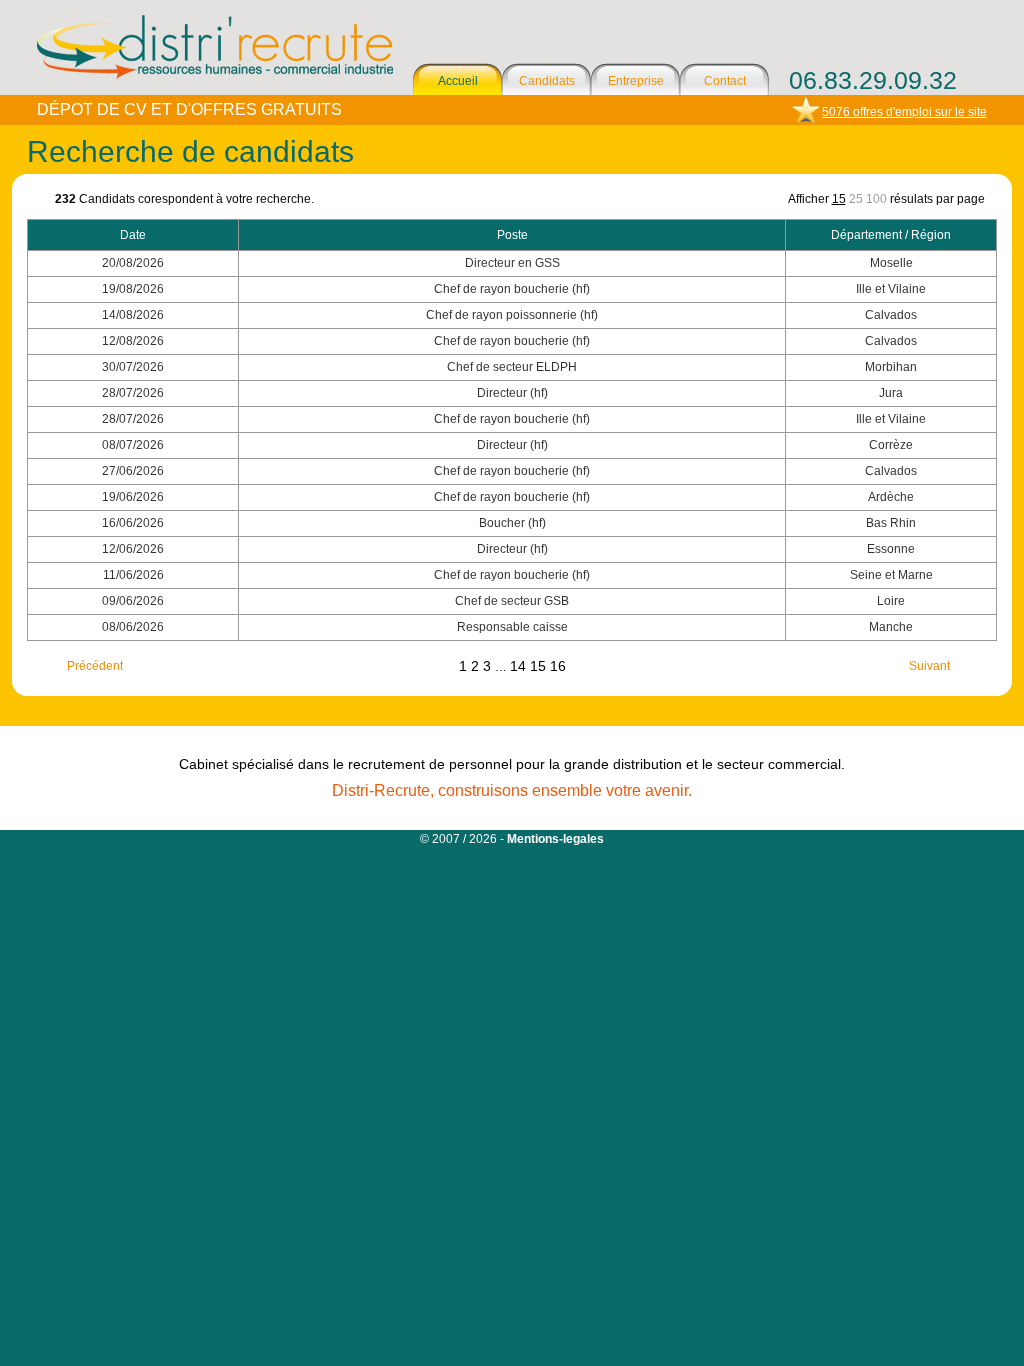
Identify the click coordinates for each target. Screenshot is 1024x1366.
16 (558, 666)
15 (839, 199)
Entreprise (636, 81)
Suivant (929, 666)
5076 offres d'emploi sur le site (904, 112)
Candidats (547, 81)
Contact (725, 81)
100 (876, 199)
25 (856, 199)
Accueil (458, 81)
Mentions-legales (555, 839)
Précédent (95, 666)
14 (520, 666)
